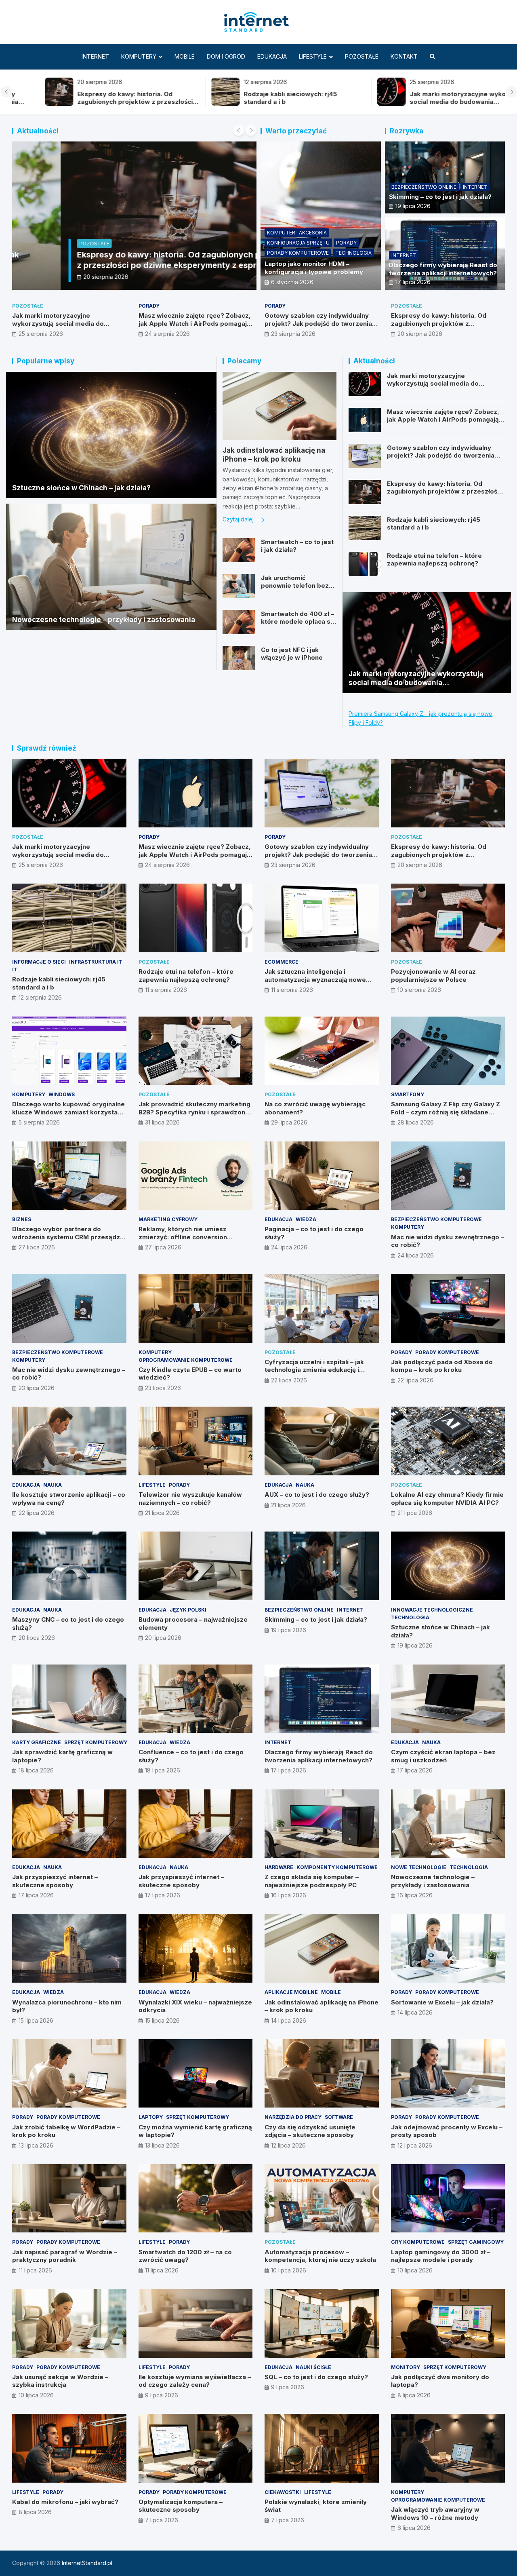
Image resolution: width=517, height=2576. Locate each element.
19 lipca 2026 (413, 206)
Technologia (353, 253)
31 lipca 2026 (162, 1122)
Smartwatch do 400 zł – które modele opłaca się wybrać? (298, 622)
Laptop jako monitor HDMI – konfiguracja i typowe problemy (314, 268)
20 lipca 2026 (37, 1638)
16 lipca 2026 (289, 1895)
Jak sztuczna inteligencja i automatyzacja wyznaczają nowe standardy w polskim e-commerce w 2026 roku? (321, 983)
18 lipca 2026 (36, 1770)
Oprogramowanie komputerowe (186, 1360)
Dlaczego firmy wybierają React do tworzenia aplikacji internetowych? (443, 269)
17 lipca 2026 (413, 282)
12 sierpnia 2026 (40, 997)
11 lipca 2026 (35, 2270)
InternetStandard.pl (87, 2563)
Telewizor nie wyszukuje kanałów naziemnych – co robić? (190, 1499)
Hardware (279, 1867)
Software (339, 2117)
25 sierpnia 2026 (41, 334)
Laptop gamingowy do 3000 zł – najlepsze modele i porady (441, 2256)
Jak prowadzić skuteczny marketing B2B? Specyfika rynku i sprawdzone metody (194, 1112)
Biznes (22, 1219)
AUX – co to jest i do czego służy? (317, 1495)
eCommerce (282, 962)
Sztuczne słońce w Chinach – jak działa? (81, 488)
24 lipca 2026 (289, 1247)
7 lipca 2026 (162, 2520)
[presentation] (6, 92)
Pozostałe (362, 56)
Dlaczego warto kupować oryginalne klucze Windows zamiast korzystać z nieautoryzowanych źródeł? (68, 1112)
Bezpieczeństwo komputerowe (436, 1219)
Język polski (188, 1610)
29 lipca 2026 (289, 1122)
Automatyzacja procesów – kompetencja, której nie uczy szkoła (320, 2256)
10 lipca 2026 (289, 2270)
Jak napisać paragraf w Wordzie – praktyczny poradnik (65, 2256)
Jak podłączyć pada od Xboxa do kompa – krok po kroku (442, 1366)
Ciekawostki (283, 2492)
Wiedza (306, 1219)
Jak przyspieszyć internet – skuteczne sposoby (55, 1881)
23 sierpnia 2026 (293, 334)
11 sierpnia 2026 (166, 990)
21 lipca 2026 (162, 1513)
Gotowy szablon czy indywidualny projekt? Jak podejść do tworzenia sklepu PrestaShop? (318, 323)
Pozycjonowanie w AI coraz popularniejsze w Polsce (433, 976)
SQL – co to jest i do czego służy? (316, 2377)
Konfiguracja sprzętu (298, 243)
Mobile (185, 56)
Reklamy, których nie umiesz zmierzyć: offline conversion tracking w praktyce (183, 1237)
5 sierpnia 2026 (39, 1122)
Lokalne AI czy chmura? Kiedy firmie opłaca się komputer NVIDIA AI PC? (447, 1499)
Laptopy (151, 2117)
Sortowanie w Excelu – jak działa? (442, 2002)
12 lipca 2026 (288, 2145)
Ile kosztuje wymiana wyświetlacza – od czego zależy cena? (195, 2381)
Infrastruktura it (96, 962)
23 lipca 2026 (37, 1388)
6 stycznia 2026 (292, 282)
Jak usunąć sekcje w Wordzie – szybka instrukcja (60, 2381)
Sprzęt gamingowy (476, 2242)
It (15, 969)
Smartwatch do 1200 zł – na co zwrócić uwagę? (185, 2256)
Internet (95, 56)
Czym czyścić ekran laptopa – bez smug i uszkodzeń (443, 1756)
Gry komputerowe (418, 2242)
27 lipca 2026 (37, 1247)
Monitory (406, 2367)
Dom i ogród (226, 56)
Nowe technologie (419, 1867)
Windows (62, 1094)
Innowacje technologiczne (432, 1610)
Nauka (53, 1485)
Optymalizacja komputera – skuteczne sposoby (181, 2506)
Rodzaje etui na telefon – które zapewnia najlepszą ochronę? (434, 560)
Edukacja (272, 56)
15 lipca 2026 (36, 2020)
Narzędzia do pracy (293, 2117)
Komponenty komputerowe (337, 1867)
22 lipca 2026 (289, 1380)
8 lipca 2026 (414, 2395)
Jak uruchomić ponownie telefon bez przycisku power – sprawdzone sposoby (295, 590)
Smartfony (408, 1094)
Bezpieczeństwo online (424, 187)
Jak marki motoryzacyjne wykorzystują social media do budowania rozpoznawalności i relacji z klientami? (437, 102)
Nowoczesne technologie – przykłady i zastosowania (104, 620)
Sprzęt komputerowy (96, 1742)
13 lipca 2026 (36, 2145)
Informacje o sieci (39, 962)
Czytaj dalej (239, 519)
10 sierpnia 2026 (419, 990)
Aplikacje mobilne (291, 1992)
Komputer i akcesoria (297, 233)
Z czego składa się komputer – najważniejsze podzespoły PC (312, 1881)
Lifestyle (313, 56)
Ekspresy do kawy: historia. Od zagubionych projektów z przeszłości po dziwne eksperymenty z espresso (102, 102)
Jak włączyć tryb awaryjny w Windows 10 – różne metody (435, 2514)
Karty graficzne (37, 1742)
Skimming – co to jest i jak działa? (440, 197)
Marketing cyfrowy (168, 1219)
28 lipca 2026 (416, 1122)
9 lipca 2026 (162, 2395)
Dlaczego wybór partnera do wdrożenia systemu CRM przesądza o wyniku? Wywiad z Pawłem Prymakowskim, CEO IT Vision (68, 1241)
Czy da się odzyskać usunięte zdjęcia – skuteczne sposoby (310, 2131)
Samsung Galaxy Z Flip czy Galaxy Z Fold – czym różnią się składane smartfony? (446, 1112)
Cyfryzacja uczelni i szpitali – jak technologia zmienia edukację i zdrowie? (314, 1370)
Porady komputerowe (298, 253)
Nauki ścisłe (313, 2367)
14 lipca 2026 (289, 2020)
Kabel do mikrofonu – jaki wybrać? (65, 2502)
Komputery (139, 56)
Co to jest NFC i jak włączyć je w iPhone (292, 654)
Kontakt (404, 56)
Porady (346, 243)
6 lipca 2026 (414, 2528)
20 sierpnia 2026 (58, 277)
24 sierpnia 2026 (167, 334)
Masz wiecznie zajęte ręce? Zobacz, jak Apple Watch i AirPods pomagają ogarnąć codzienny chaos (195, 323)
